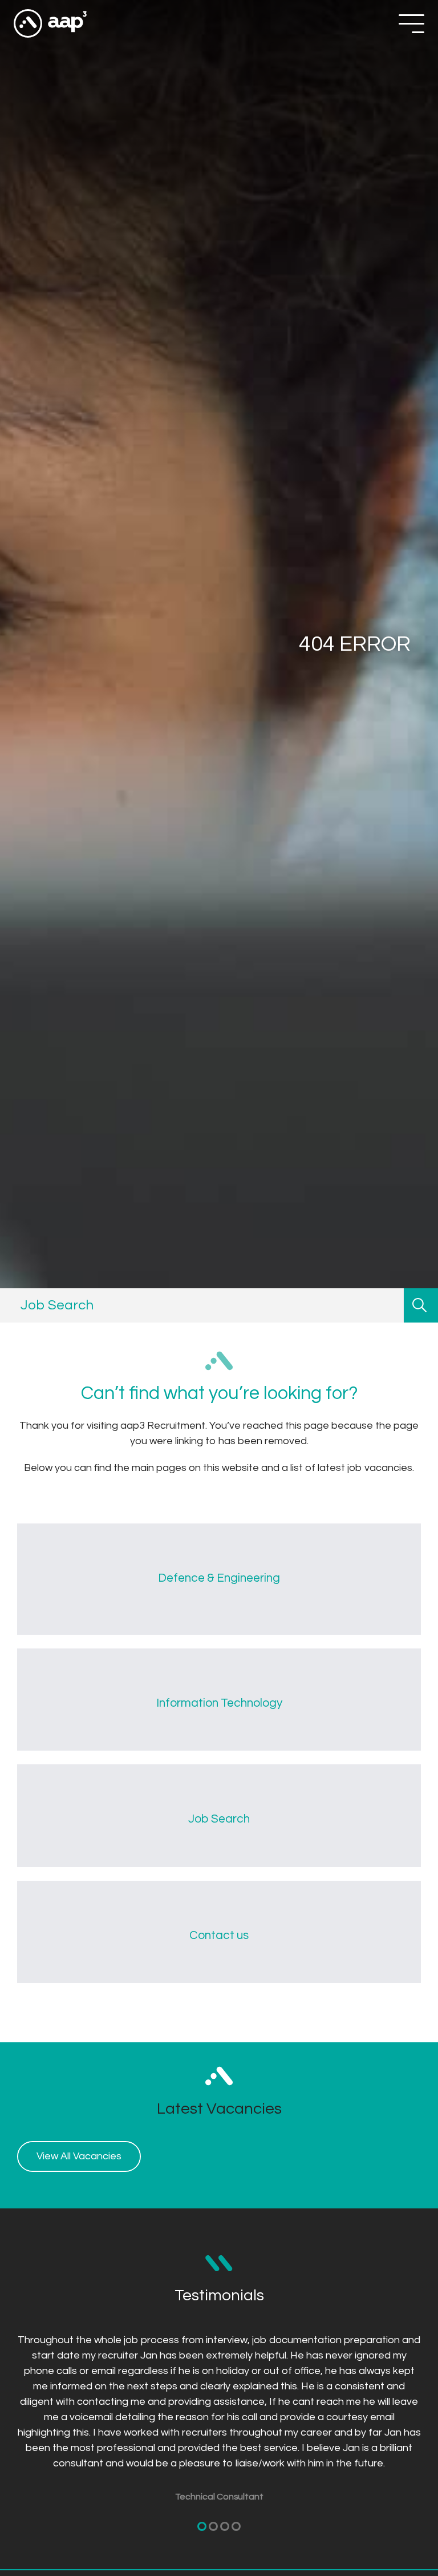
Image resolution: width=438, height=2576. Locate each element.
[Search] (421, 1305)
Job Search (219, 1819)
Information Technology (219, 1703)
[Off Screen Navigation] (411, 24)
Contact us (219, 1935)
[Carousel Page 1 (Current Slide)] (202, 2526)
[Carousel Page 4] (236, 2526)
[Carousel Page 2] (213, 2526)
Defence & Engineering (219, 1578)
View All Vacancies (79, 2156)
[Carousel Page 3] (225, 2526)
